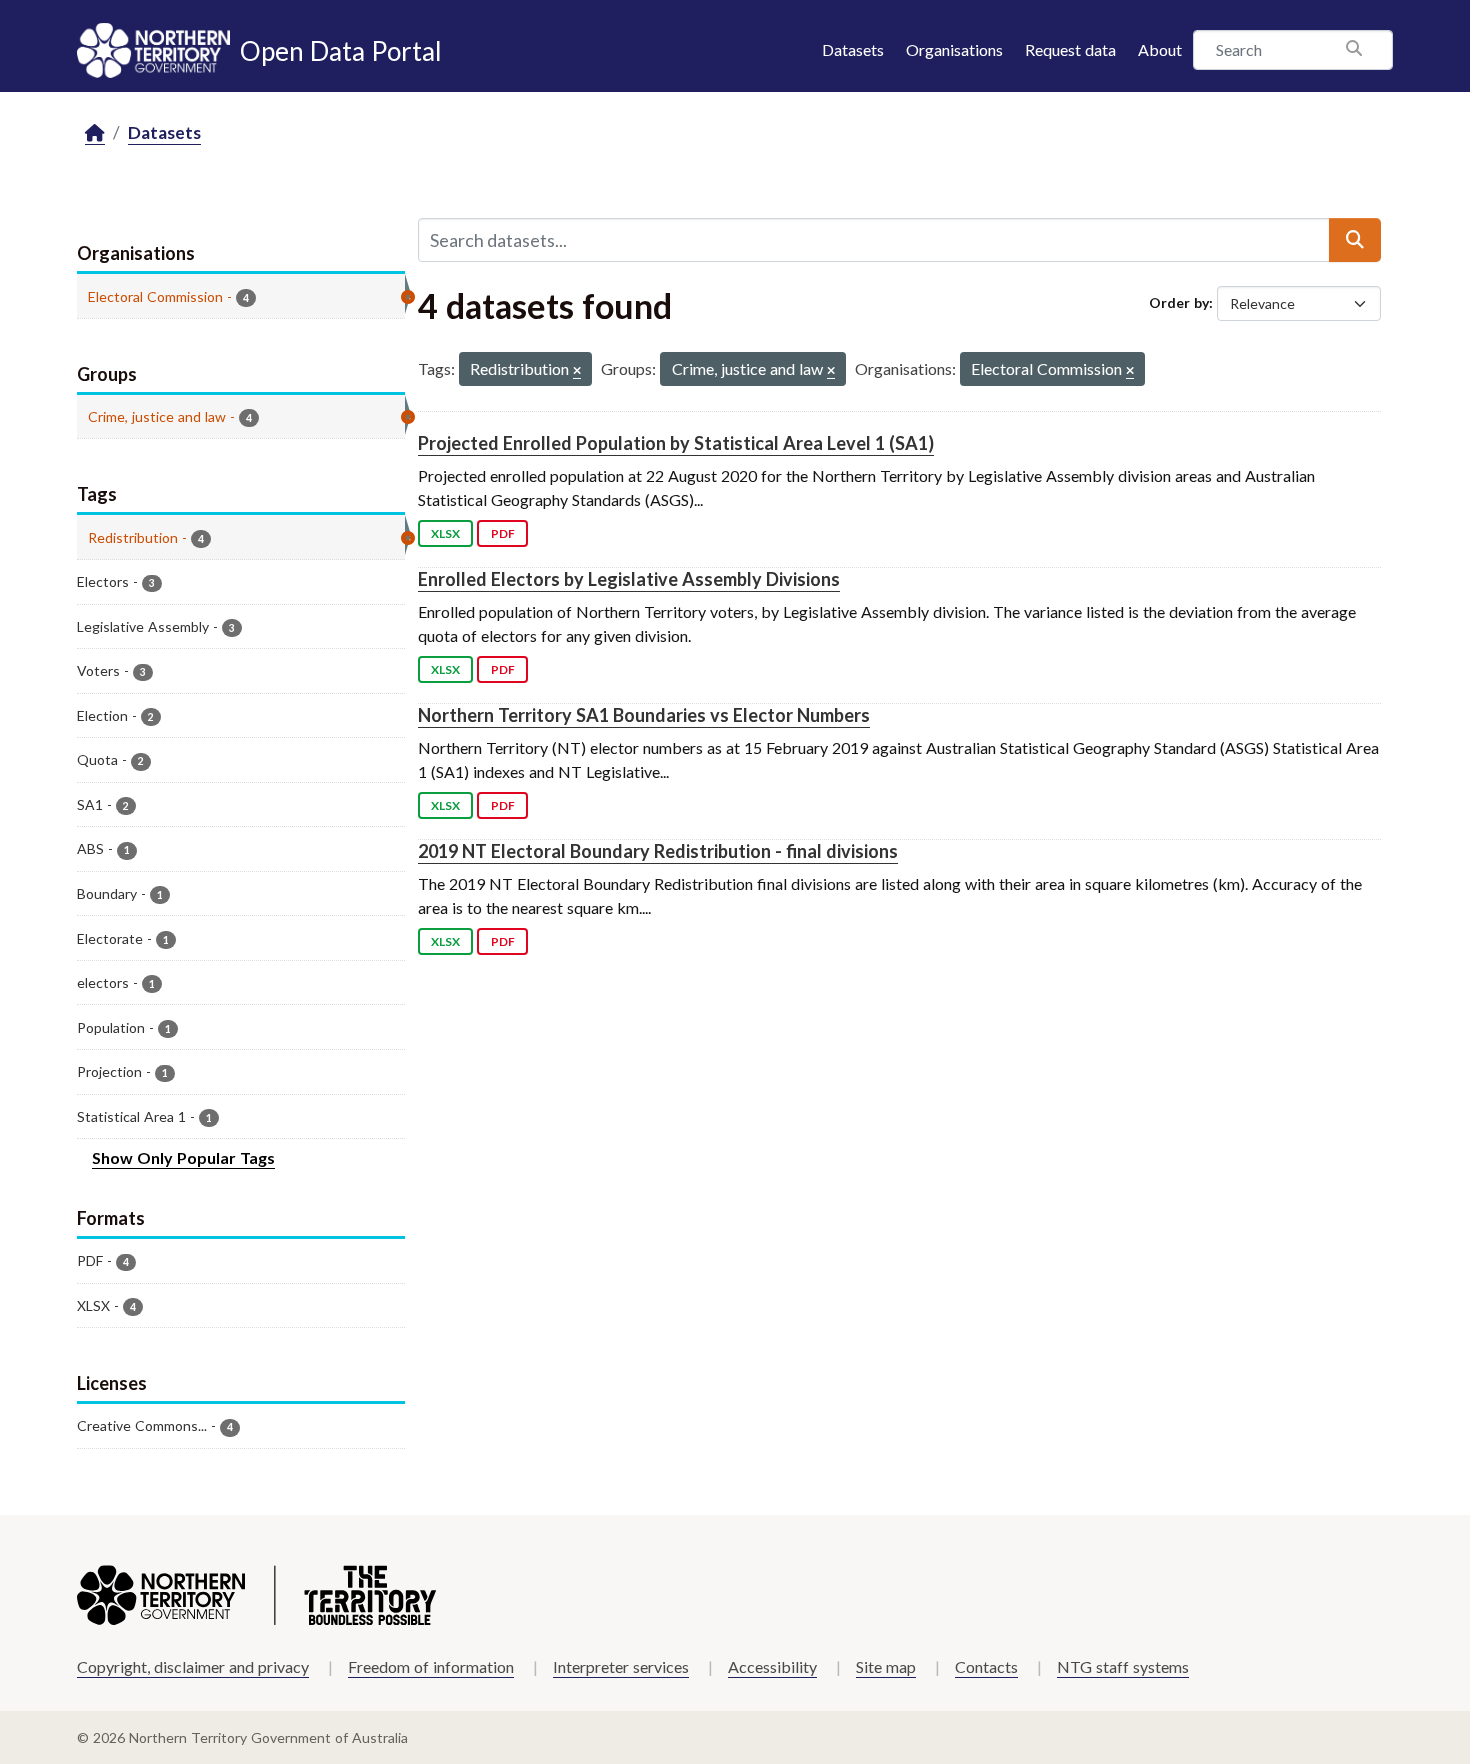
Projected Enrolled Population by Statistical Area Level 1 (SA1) (676, 443)
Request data (1070, 49)
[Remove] (577, 371)
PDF (503, 533)
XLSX (445, 533)
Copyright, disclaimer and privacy (193, 1666)
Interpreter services (621, 1666)
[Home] (95, 133)
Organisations (954, 49)
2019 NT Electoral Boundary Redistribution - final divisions (658, 851)
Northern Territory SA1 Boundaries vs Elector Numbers (644, 715)
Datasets (853, 49)
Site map (886, 1666)
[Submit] (1355, 240)
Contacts (986, 1666)
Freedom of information (431, 1666)
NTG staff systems (1123, 1666)
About (1160, 49)
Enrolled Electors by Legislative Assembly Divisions (629, 579)
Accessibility (772, 1666)
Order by (1179, 302)
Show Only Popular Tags (183, 1157)
